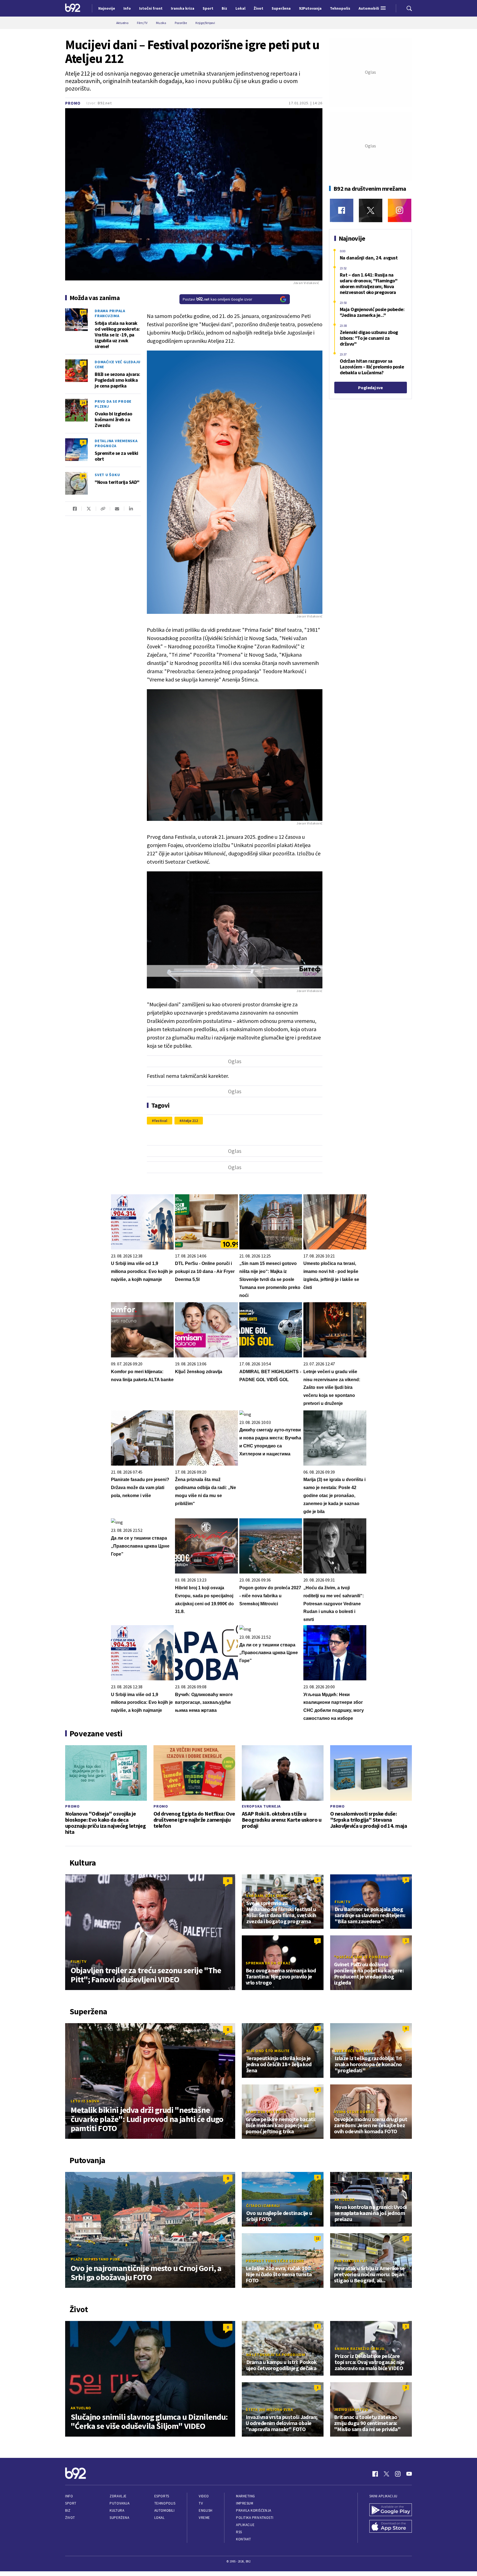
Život (70, 2518)
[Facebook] (342, 210)
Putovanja (120, 2503)
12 (317, 2238)
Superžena (119, 2518)
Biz (68, 2510)
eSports (162, 2496)
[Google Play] (391, 2510)
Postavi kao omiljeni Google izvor (218, 299)
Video (204, 2496)
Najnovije (107, 8)
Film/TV (79, 1961)
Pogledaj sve (370, 388)
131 (83, 312)
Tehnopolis (165, 2503)
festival (161, 1121)
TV (201, 2503)
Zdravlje (118, 2496)
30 (83, 476)
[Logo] (73, 8)
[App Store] (391, 2527)
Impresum (245, 2503)
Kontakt (244, 2539)
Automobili (164, 2510)
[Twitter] (371, 210)
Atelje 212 (190, 1121)
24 (83, 403)
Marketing (246, 2496)
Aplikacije (245, 2525)
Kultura (117, 2510)
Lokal (160, 2518)
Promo (73, 103)
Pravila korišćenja (254, 2510)
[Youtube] (409, 2474)
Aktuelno (345, 2200)
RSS (239, 2532)
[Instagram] (400, 210)
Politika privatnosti (255, 2518)
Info (69, 2496)
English (206, 2510)
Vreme (204, 2518)
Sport (71, 2503)
